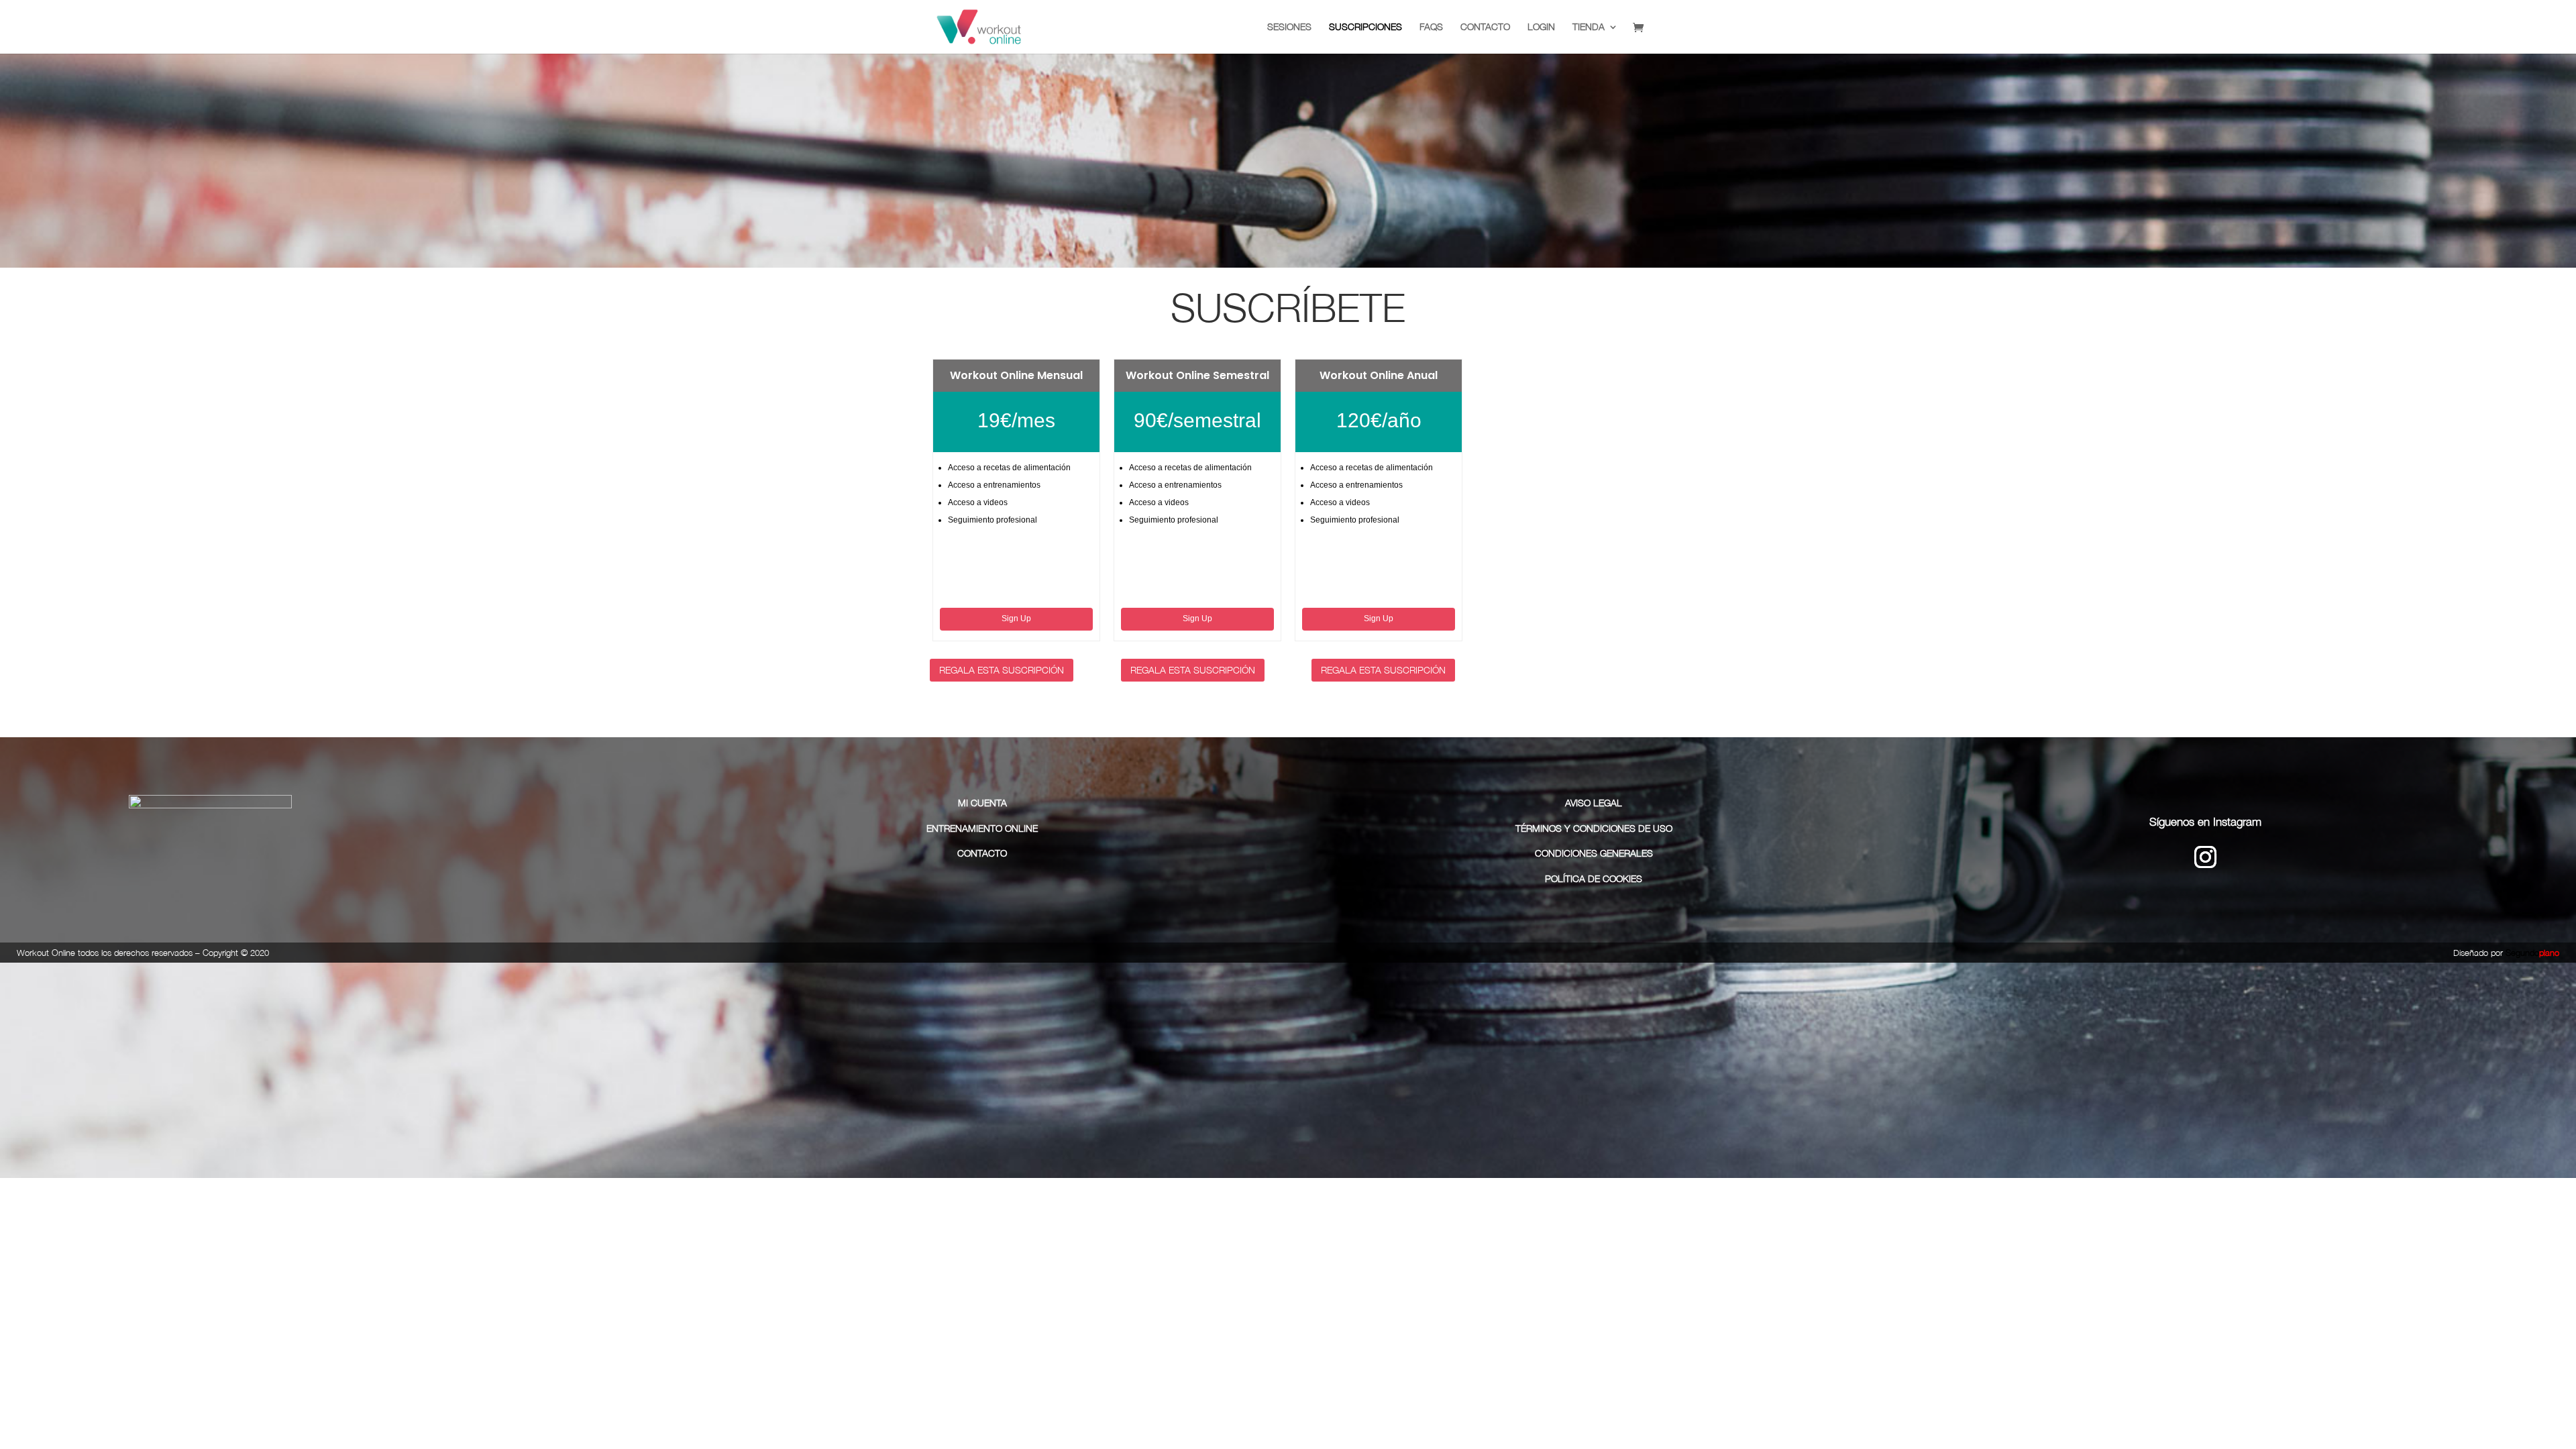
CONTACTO (982, 853)
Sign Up (1016, 619)
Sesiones (1289, 27)
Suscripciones (1365, 27)
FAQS (1431, 27)
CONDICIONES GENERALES (1594, 853)
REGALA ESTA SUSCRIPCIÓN (1002, 670)
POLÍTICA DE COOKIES (1594, 878)
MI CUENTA (982, 803)
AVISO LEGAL (1594, 803)
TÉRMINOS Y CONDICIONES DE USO (1594, 828)
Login (1541, 27)
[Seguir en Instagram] (2205, 857)
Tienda (1589, 27)
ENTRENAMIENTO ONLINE (982, 828)
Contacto (1485, 27)
